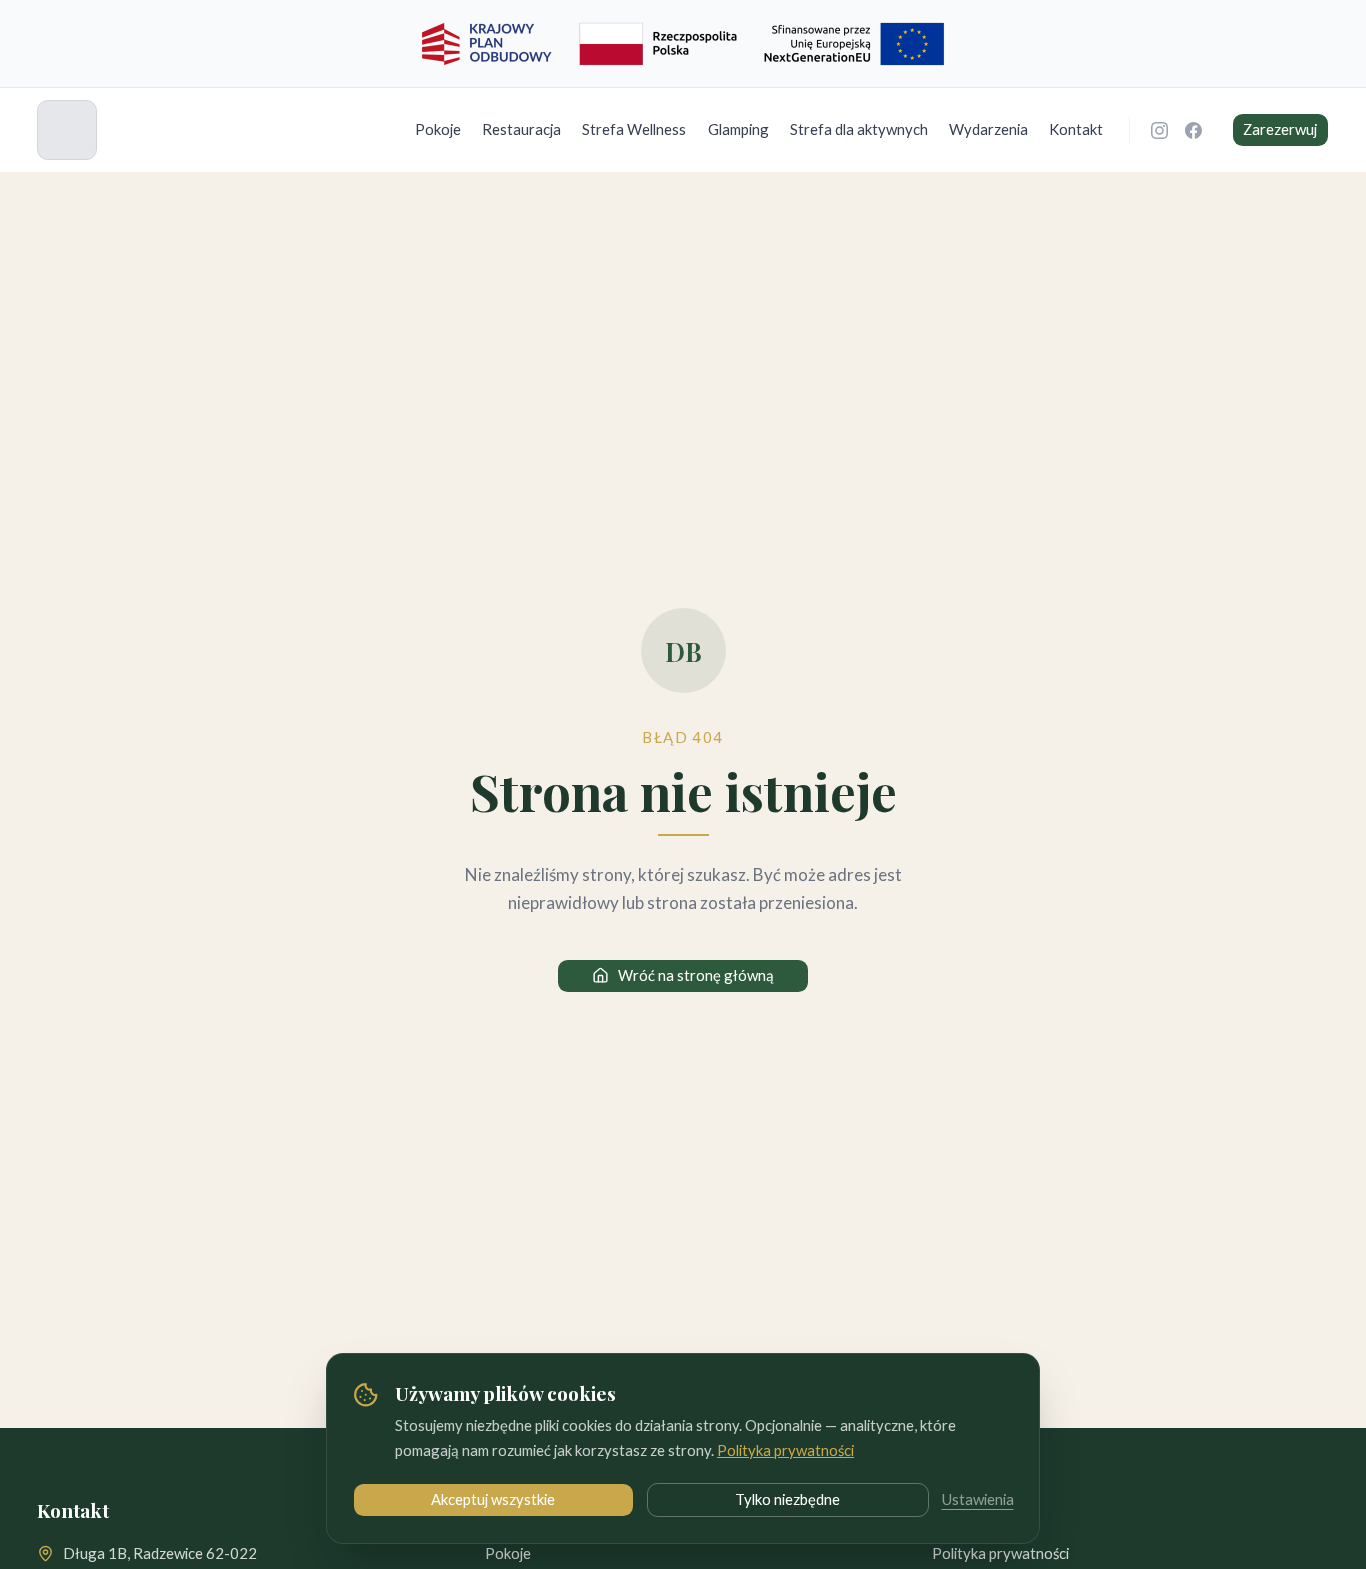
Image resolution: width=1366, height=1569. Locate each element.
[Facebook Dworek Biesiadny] (1194, 130)
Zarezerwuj (1280, 129)
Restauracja (521, 129)
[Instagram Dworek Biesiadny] (1160, 130)
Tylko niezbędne (787, 1499)
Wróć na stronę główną (696, 975)
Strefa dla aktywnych (859, 129)
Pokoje (438, 129)
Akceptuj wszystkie (493, 1499)
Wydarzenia (988, 129)
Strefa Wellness (634, 129)
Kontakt (1076, 129)
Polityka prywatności (785, 1450)
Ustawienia (978, 1499)
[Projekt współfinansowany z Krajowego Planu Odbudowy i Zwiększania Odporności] (683, 43)
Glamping (738, 129)
